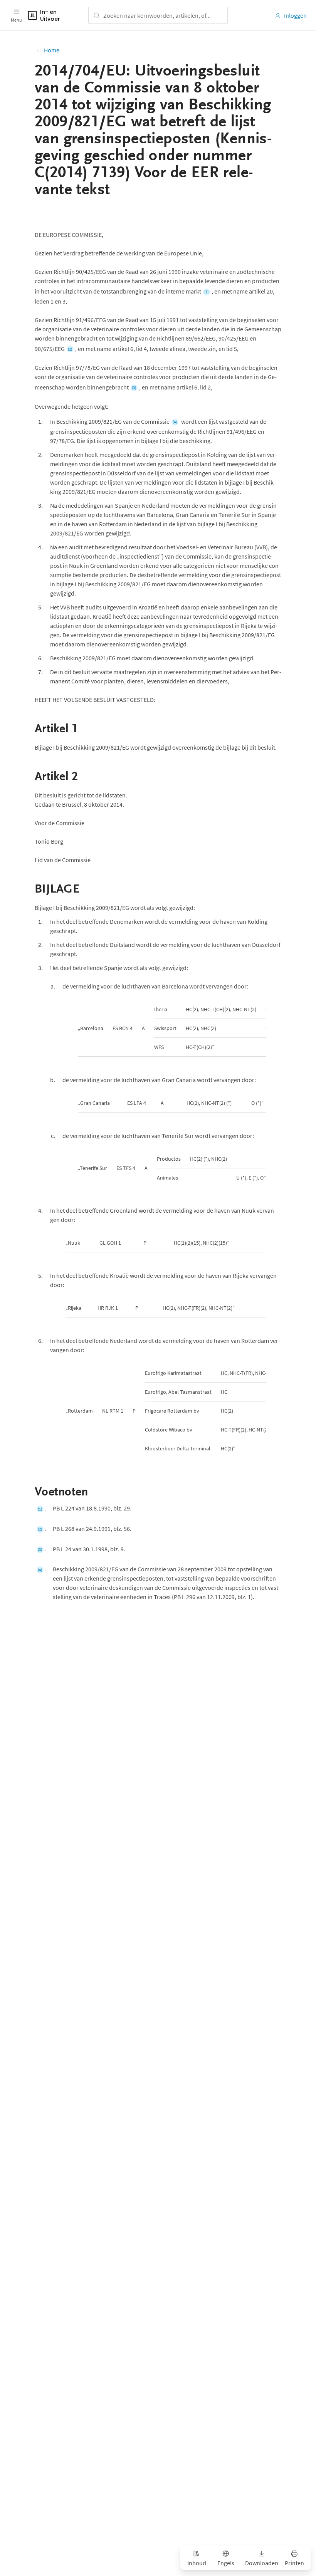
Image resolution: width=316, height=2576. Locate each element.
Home (52, 50)
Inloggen (295, 15)
